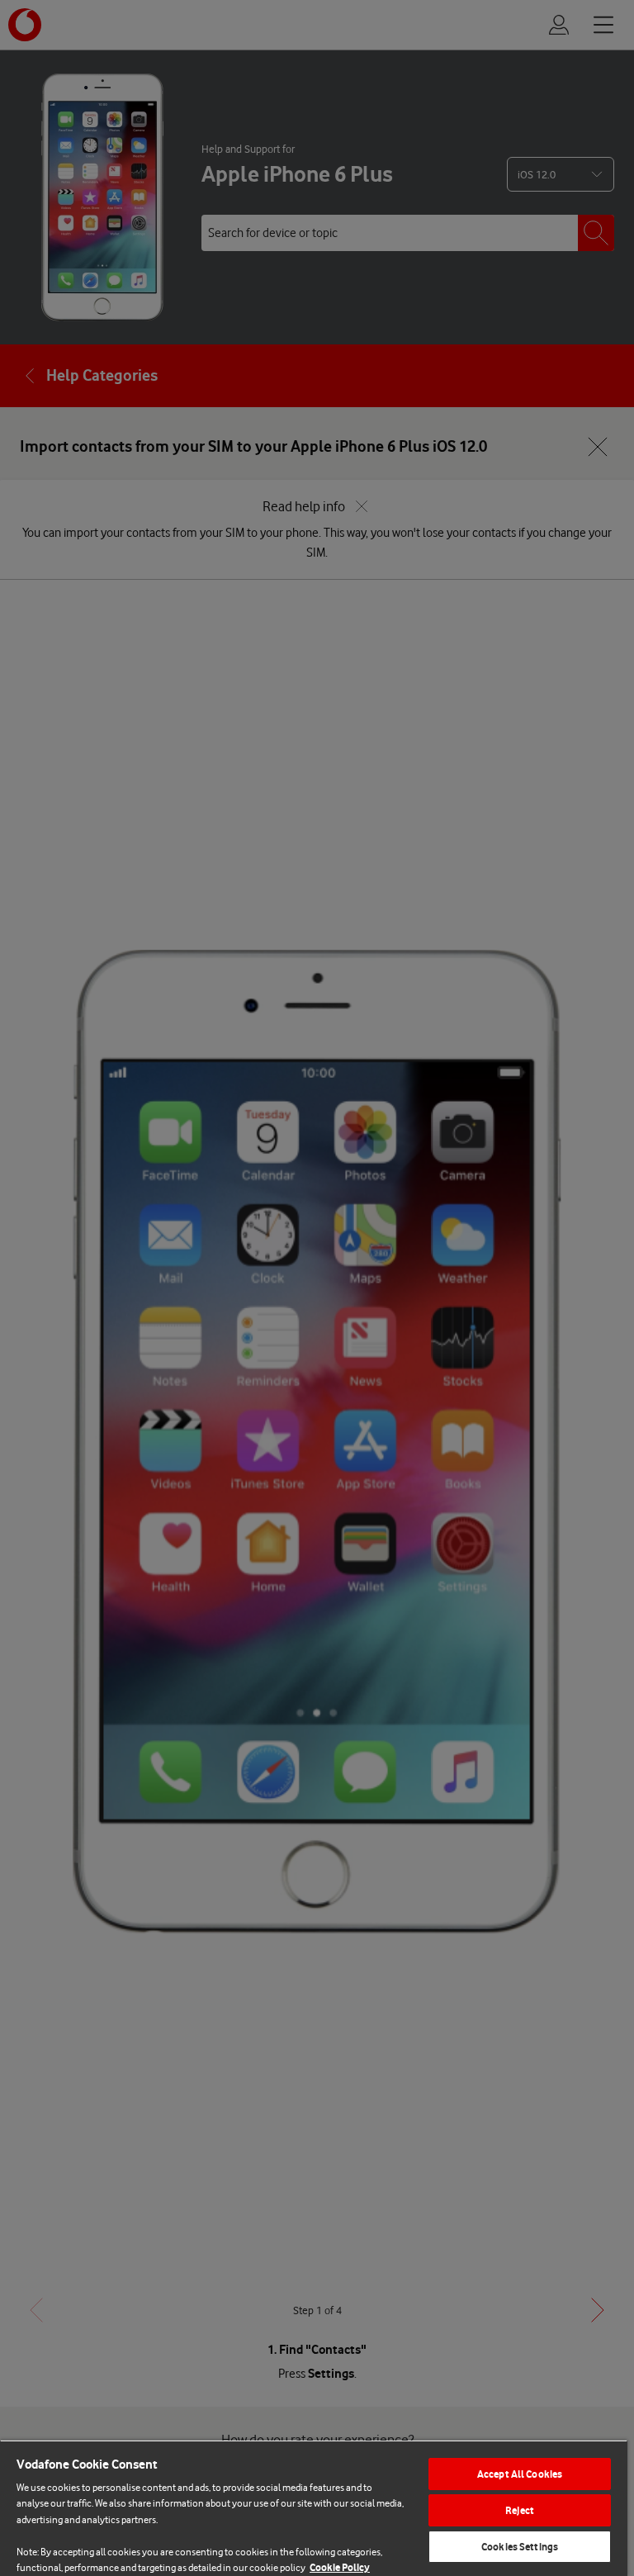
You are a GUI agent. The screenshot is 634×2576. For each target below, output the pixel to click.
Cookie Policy (340, 2567)
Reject (520, 2510)
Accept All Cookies (520, 2474)
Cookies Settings (520, 2547)
